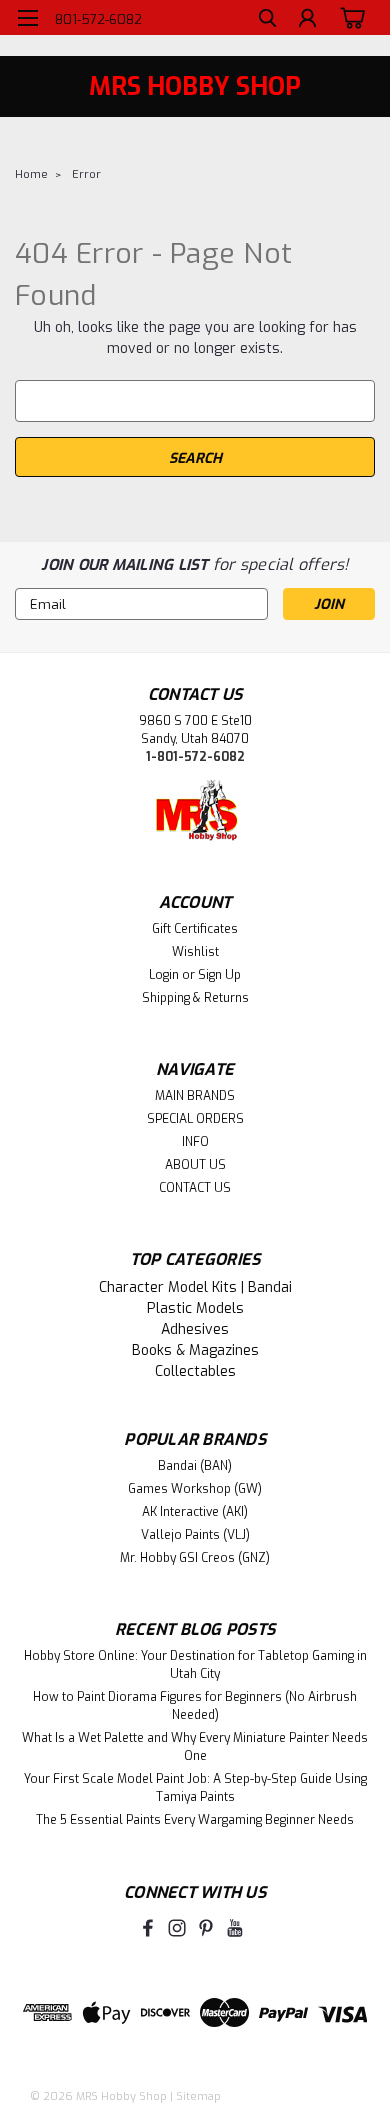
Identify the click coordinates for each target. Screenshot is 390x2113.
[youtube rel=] (235, 1928)
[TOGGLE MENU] (27, 18)
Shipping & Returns (195, 998)
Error (86, 174)
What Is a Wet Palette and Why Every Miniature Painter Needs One (195, 1747)
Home (31, 174)
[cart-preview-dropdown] (349, 17)
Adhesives (195, 1329)
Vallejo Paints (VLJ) (195, 1535)
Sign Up (219, 975)
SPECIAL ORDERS (195, 1119)
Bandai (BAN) (195, 1466)
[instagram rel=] (177, 1928)
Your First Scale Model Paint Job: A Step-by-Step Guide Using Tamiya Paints (195, 1788)
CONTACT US (195, 1188)
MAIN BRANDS (195, 1096)
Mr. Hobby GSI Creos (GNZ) (195, 1558)
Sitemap (198, 2096)
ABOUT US (195, 1165)
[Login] (307, 20)
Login (164, 975)
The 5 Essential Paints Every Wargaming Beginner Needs (195, 1820)
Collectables (195, 1371)
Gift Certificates (195, 929)
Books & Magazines (195, 1350)
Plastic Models (195, 1308)
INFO (195, 1142)
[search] (267, 20)
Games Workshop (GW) (195, 1489)
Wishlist (195, 952)
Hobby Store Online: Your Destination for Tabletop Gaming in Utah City (195, 1665)
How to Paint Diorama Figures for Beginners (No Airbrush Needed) (195, 1706)
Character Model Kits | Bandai (195, 1287)
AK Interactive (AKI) (195, 1512)
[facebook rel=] (148, 1928)
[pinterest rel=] (206, 1928)
